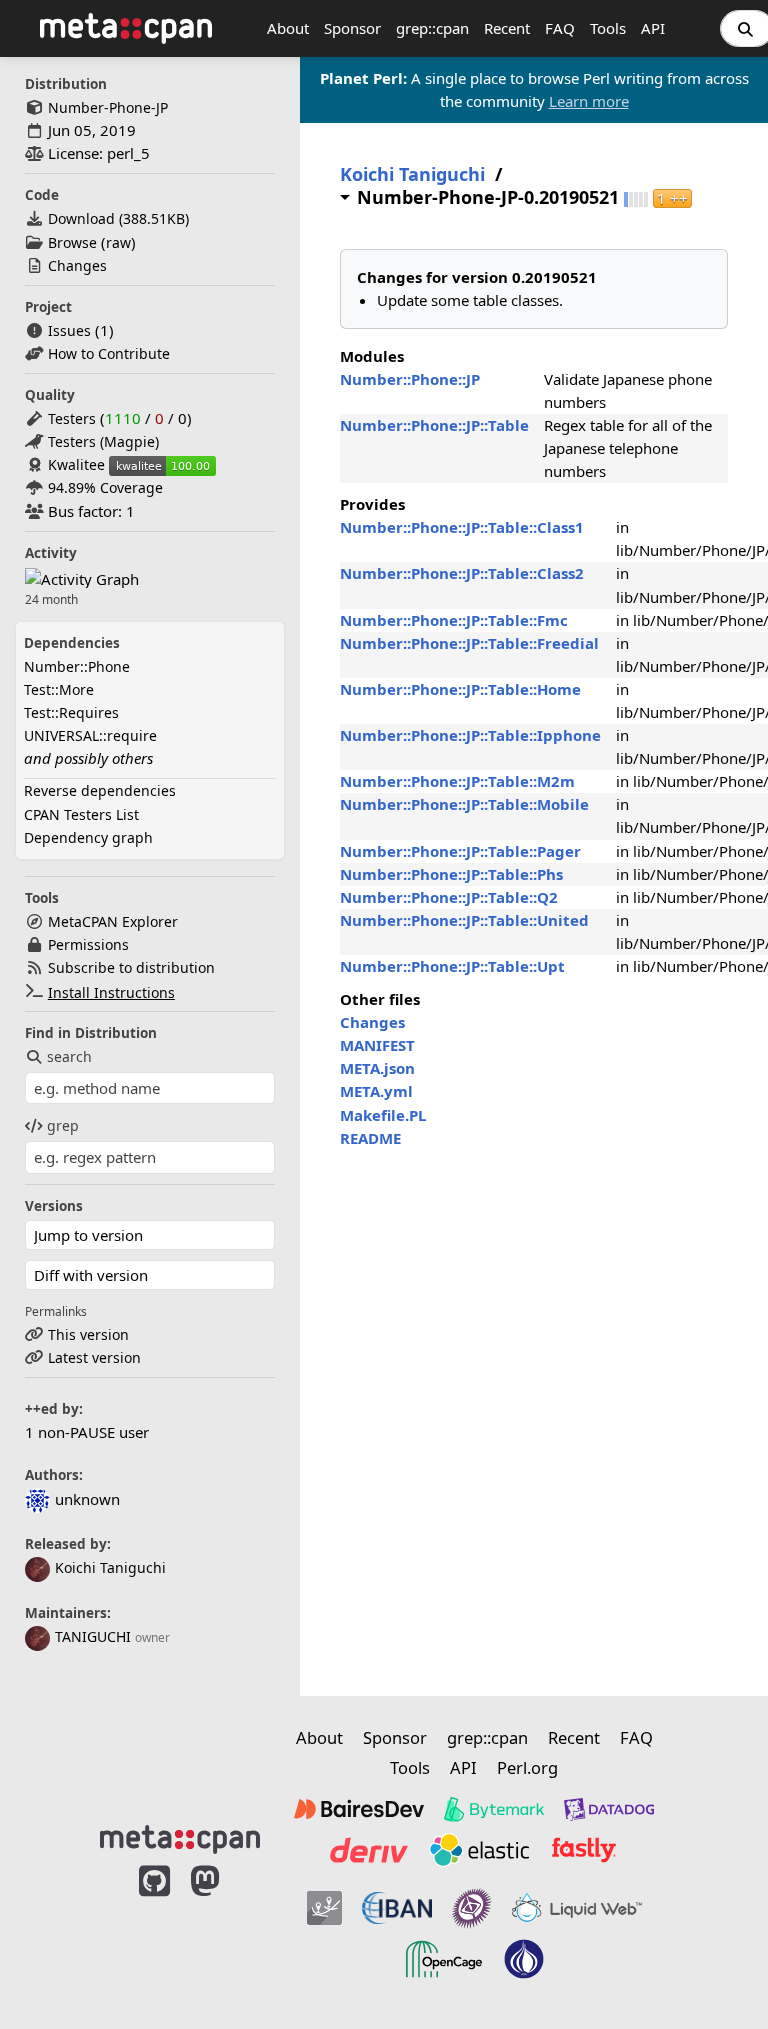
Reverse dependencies (100, 790)
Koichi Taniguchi (110, 1567)
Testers (72, 418)
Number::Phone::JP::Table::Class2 (462, 573)
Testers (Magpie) (103, 441)
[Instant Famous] (472, 1908)
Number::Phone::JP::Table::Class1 (462, 527)
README (370, 1138)
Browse (72, 242)
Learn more (589, 101)
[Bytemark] (494, 1809)
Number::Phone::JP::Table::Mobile (464, 804)
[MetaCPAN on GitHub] (154, 1931)
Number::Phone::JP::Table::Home (460, 689)
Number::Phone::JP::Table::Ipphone (470, 735)
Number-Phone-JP (108, 107)
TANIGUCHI (93, 1636)
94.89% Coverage (105, 487)
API (653, 28)
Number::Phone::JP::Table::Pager (460, 851)
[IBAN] (397, 1908)
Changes (77, 265)
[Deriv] (369, 1850)
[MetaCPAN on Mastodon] (225, 1931)
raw (118, 242)
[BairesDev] (359, 1809)
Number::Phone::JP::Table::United (464, 920)
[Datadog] (609, 1809)
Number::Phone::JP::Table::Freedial (469, 643)
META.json (377, 1068)
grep (63, 1125)
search (69, 1056)
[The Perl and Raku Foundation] (524, 1959)
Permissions (88, 944)
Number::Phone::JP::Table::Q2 (449, 897)
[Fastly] (584, 1850)
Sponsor (352, 28)
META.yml (376, 1091)
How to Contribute (109, 353)
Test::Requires (71, 712)
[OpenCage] (444, 1959)
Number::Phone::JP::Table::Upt (452, 966)
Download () (118, 218)
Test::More (59, 689)
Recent (507, 28)
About (288, 28)
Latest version (94, 1357)
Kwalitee (76, 464)
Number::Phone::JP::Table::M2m (457, 781)
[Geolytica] (324, 1908)
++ (672, 198)
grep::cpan (432, 28)
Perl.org (527, 1767)
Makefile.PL (383, 1115)
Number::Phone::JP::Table (434, 425)
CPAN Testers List (81, 814)
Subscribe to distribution (131, 967)
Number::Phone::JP (410, 379)
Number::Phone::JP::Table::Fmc (454, 620)
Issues (69, 330)
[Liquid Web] (577, 1908)
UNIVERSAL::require (90, 735)
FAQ (560, 28)
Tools (608, 28)
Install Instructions (111, 992)
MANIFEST (377, 1045)
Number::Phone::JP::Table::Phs (451, 874)
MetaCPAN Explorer (113, 921)
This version (88, 1334)
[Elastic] (479, 1850)
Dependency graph (88, 837)
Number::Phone (77, 666)
